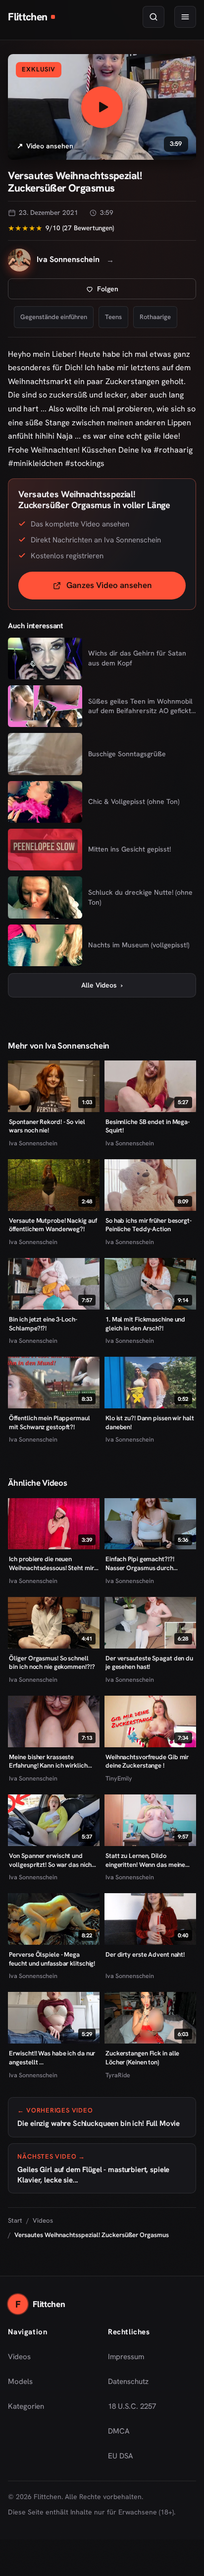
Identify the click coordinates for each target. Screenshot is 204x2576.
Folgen (140, 292)
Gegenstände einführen (54, 317)
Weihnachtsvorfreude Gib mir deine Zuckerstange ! (147, 1761)
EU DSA (121, 2456)
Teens (113, 317)
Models (20, 2381)
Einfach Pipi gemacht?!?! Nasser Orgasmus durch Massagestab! (140, 1563)
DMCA (119, 2431)
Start (15, 2220)
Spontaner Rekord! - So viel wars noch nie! (47, 1126)
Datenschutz (128, 2381)
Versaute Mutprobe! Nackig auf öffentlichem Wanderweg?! (53, 1225)
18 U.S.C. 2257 (132, 2406)
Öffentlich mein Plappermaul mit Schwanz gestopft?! (49, 1422)
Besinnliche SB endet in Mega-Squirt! (148, 1126)
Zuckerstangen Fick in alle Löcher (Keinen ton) (142, 2058)
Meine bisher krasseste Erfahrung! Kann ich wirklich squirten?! (48, 1761)
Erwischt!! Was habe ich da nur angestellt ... (52, 2058)
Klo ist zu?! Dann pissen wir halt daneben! (150, 1422)
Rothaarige (155, 317)
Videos (43, 2220)
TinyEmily (119, 1778)
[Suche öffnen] (153, 17)
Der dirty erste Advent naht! (145, 1954)
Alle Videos (102, 985)
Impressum (126, 2357)
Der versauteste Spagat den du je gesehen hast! (149, 1663)
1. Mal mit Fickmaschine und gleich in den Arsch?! (145, 1324)
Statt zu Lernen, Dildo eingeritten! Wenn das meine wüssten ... (145, 1860)
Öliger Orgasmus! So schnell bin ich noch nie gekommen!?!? (52, 1663)
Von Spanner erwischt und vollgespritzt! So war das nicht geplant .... (51, 1860)
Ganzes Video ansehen (126, 588)
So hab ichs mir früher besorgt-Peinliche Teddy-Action (149, 1225)
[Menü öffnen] (185, 17)
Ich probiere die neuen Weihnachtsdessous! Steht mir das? (51, 1563)
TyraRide (118, 2075)
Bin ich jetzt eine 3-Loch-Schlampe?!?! (43, 1324)
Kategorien (26, 2406)
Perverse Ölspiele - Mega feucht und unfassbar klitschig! (52, 1959)
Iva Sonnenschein (33, 1143)
